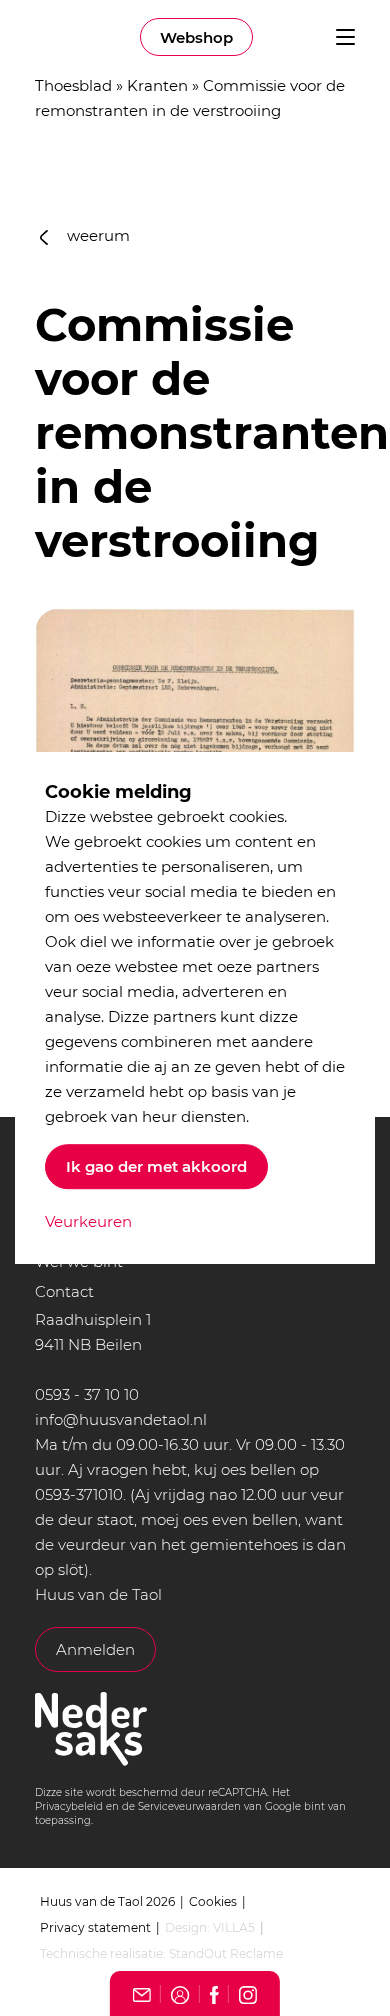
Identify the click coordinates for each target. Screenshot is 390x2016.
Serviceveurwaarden (189, 1806)
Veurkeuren (88, 1221)
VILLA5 (234, 1927)
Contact (64, 1291)
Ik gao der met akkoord (156, 1166)
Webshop (196, 37)
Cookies (213, 1901)
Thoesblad (73, 85)
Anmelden (95, 1649)
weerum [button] (96, 235)
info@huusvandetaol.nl (121, 1419)
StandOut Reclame (226, 1953)
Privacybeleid (69, 1806)
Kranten (157, 85)
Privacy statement (95, 1927)
